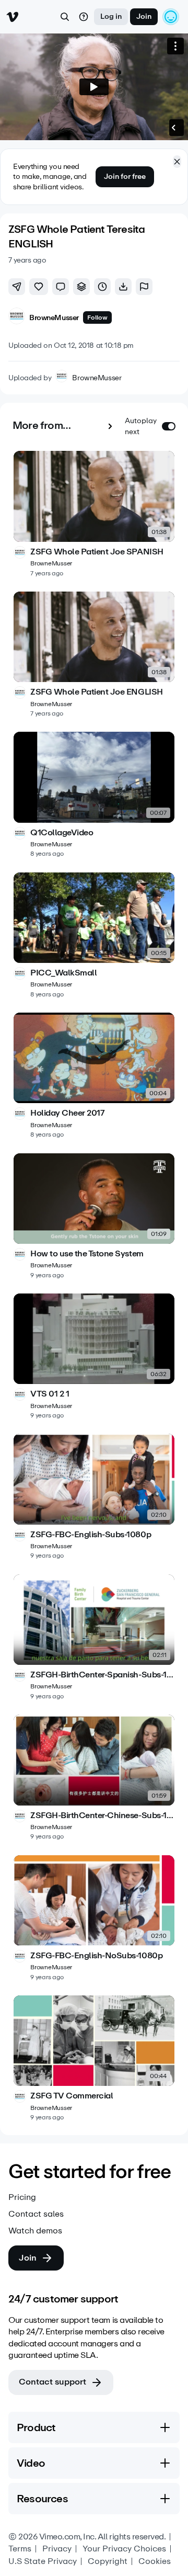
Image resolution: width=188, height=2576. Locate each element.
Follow (97, 317)
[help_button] (84, 17)
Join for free (125, 177)
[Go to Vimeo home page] (13, 17)
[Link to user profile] (17, 318)
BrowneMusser (97, 378)
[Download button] (123, 287)
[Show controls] (173, 128)
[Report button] (144, 287)
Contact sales (36, 2214)
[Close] (177, 162)
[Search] (65, 17)
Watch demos (35, 2231)
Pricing (22, 2197)
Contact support (52, 2382)
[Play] (94, 87)
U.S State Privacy (43, 2561)
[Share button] (17, 287)
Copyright (108, 2561)
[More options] (175, 46)
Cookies (155, 2561)
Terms (20, 2549)
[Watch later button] (102, 287)
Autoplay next (141, 426)
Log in (111, 16)
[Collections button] (81, 287)
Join (144, 16)
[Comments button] (61, 287)
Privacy (57, 2549)
